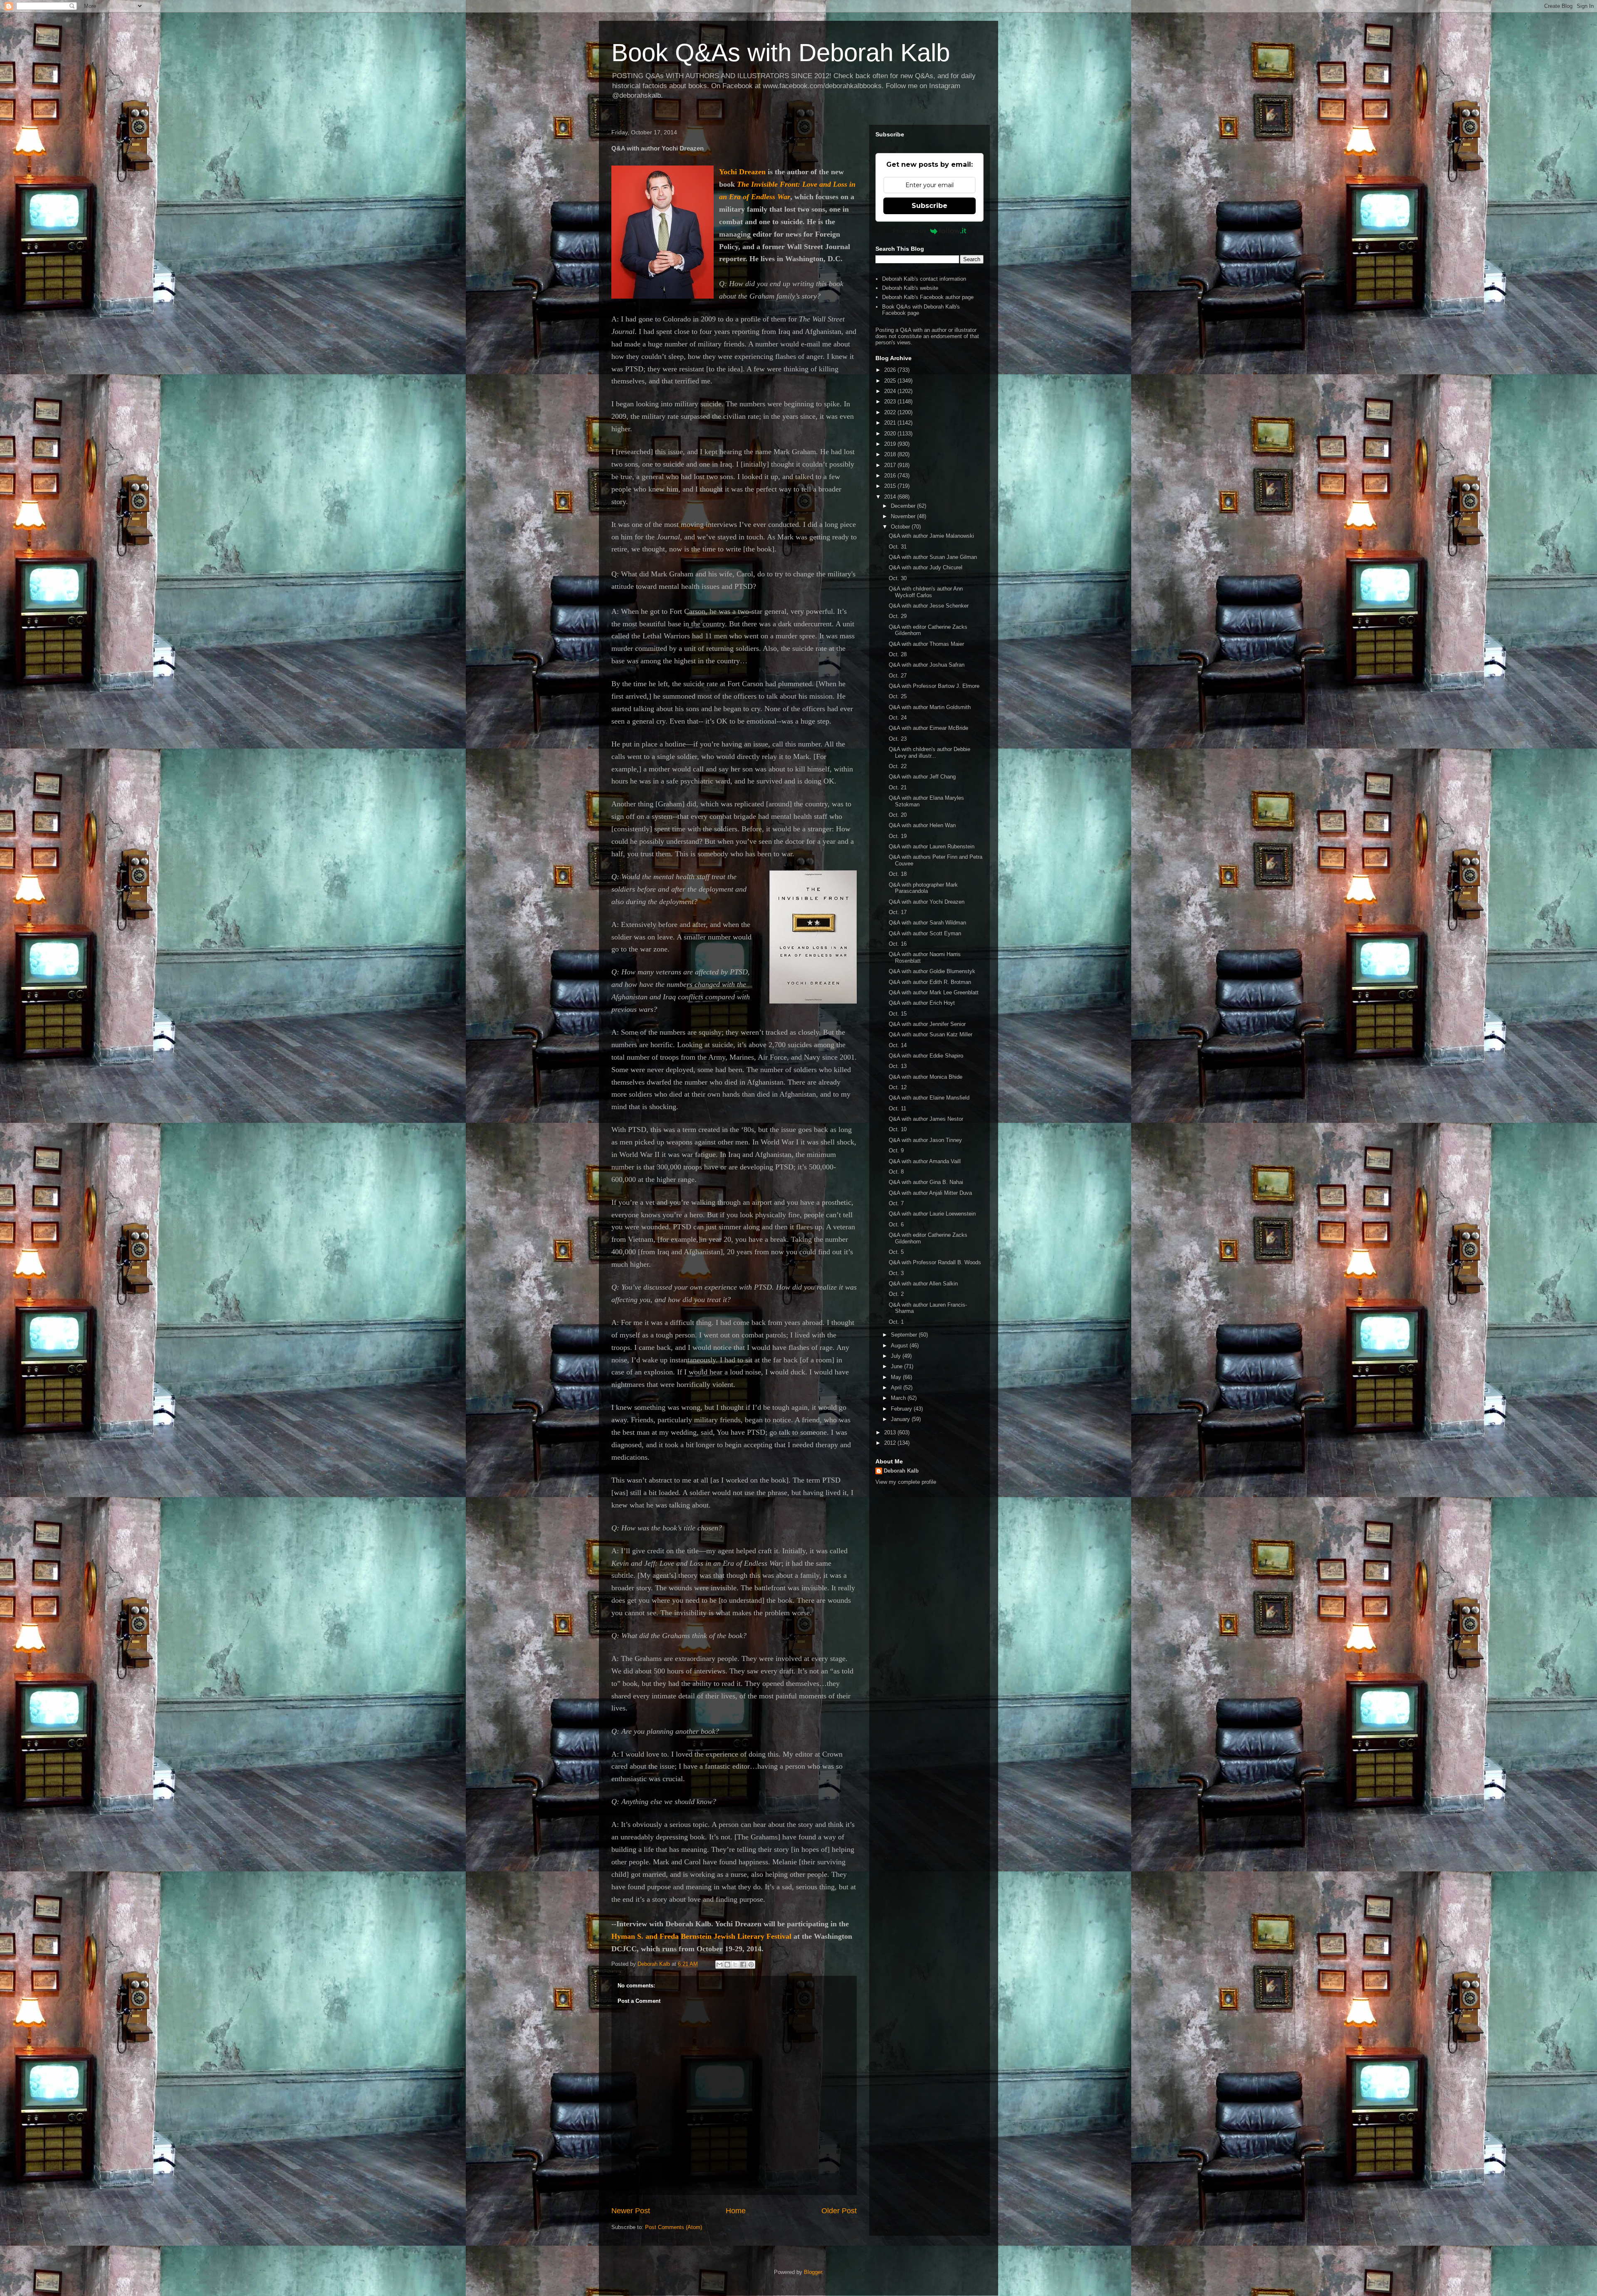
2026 (891, 370)
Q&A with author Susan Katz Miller (931, 1034)
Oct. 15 (898, 1014)
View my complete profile (906, 1482)
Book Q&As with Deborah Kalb (781, 53)
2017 (891, 465)
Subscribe (930, 206)
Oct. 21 (898, 787)
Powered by (910, 231)
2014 (891, 497)
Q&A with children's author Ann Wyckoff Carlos (926, 592)
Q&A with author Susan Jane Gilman (933, 557)
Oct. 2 (896, 1294)
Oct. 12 (898, 1087)
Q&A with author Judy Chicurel (926, 567)
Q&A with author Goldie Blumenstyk (932, 971)
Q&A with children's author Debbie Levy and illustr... (930, 753)
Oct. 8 (896, 1172)
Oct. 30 (898, 578)
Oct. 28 (898, 654)
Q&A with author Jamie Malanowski (931, 536)
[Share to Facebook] (743, 1965)
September (905, 1335)
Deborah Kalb (901, 1471)
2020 (891, 434)
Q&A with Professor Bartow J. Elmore (934, 686)
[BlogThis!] (727, 1965)
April (897, 1388)
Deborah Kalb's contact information (924, 279)
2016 (891, 476)
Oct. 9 (896, 1150)
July (897, 1356)
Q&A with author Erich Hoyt (922, 1003)
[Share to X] (735, 1965)
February (902, 1409)
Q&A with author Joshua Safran (927, 665)
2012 (891, 1443)
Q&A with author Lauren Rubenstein (932, 846)
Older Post (839, 2211)
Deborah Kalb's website (910, 288)
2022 (891, 412)
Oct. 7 (896, 1203)
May (897, 1377)
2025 (891, 381)
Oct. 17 (898, 912)
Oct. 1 (896, 1322)
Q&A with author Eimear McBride (928, 728)
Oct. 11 (897, 1108)
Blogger (813, 2272)
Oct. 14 (898, 1045)
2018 (891, 454)
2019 (891, 444)
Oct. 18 (898, 874)
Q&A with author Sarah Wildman (927, 923)
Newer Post (631, 2211)
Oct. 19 (898, 836)
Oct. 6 (896, 1225)
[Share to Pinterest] (751, 1965)
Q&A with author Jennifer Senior (927, 1024)
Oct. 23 (898, 739)
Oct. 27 (898, 676)
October (901, 527)
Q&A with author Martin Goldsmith (930, 707)
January (901, 1419)
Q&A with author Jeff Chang (922, 777)
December (904, 506)
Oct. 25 (898, 696)
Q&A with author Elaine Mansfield (929, 1098)
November (904, 516)
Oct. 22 (898, 766)
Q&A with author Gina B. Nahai (926, 1182)
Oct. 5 (896, 1252)
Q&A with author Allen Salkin (923, 1284)
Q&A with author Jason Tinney (925, 1140)
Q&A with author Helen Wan (922, 825)
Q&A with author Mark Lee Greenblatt (934, 992)
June (897, 1366)
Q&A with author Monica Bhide (926, 1077)
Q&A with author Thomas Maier (926, 644)
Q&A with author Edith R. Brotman (930, 982)
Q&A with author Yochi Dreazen (927, 902)
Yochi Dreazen (742, 172)
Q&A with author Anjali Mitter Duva (930, 1193)
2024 (891, 391)
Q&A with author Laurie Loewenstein (932, 1214)
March (899, 1398)
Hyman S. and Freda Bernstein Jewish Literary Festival (701, 1936)
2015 (891, 486)
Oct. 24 (898, 718)
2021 (891, 423)
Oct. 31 (898, 547)
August (900, 1346)
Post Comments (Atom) (674, 2227)
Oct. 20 (898, 815)
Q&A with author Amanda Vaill (925, 1161)
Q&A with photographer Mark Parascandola (923, 888)
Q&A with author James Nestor (926, 1119)
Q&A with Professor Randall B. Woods (935, 1262)
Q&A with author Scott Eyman (925, 933)
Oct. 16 (898, 944)
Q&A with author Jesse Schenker (929, 606)
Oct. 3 (896, 1273)
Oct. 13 (898, 1066)
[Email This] (719, 1965)
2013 (891, 1432)
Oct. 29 (898, 616)
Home (736, 2211)
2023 (891, 402)
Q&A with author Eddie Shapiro (926, 1056)
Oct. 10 (898, 1129)
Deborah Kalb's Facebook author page (928, 297)
